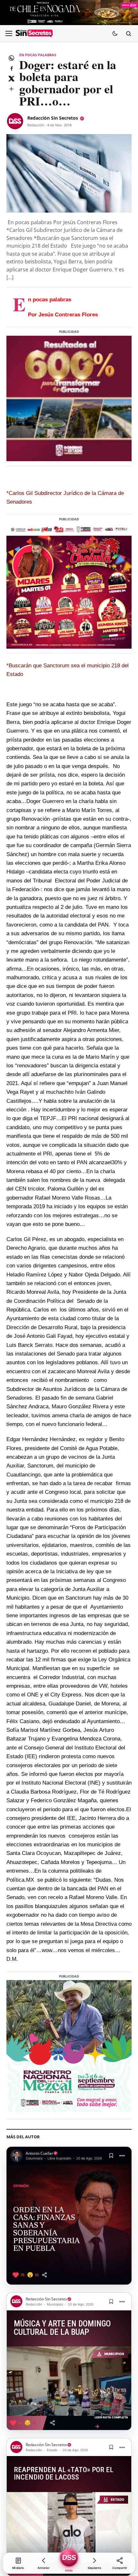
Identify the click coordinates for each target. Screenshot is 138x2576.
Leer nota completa (111, 2422)
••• (122, 2156)
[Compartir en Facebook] (11, 68)
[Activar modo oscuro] (115, 33)
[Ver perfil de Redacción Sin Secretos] (15, 121)
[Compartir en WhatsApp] (11, 58)
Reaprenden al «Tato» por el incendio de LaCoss (64, 2474)
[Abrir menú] (9, 33)
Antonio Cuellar (39, 2153)
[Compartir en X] (11, 78)
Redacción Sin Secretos (53, 118)
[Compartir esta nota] (44, 2275)
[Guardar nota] (111, 2156)
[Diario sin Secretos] (34, 34)
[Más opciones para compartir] (11, 89)
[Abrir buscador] (128, 33)
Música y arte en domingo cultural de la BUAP (62, 2328)
